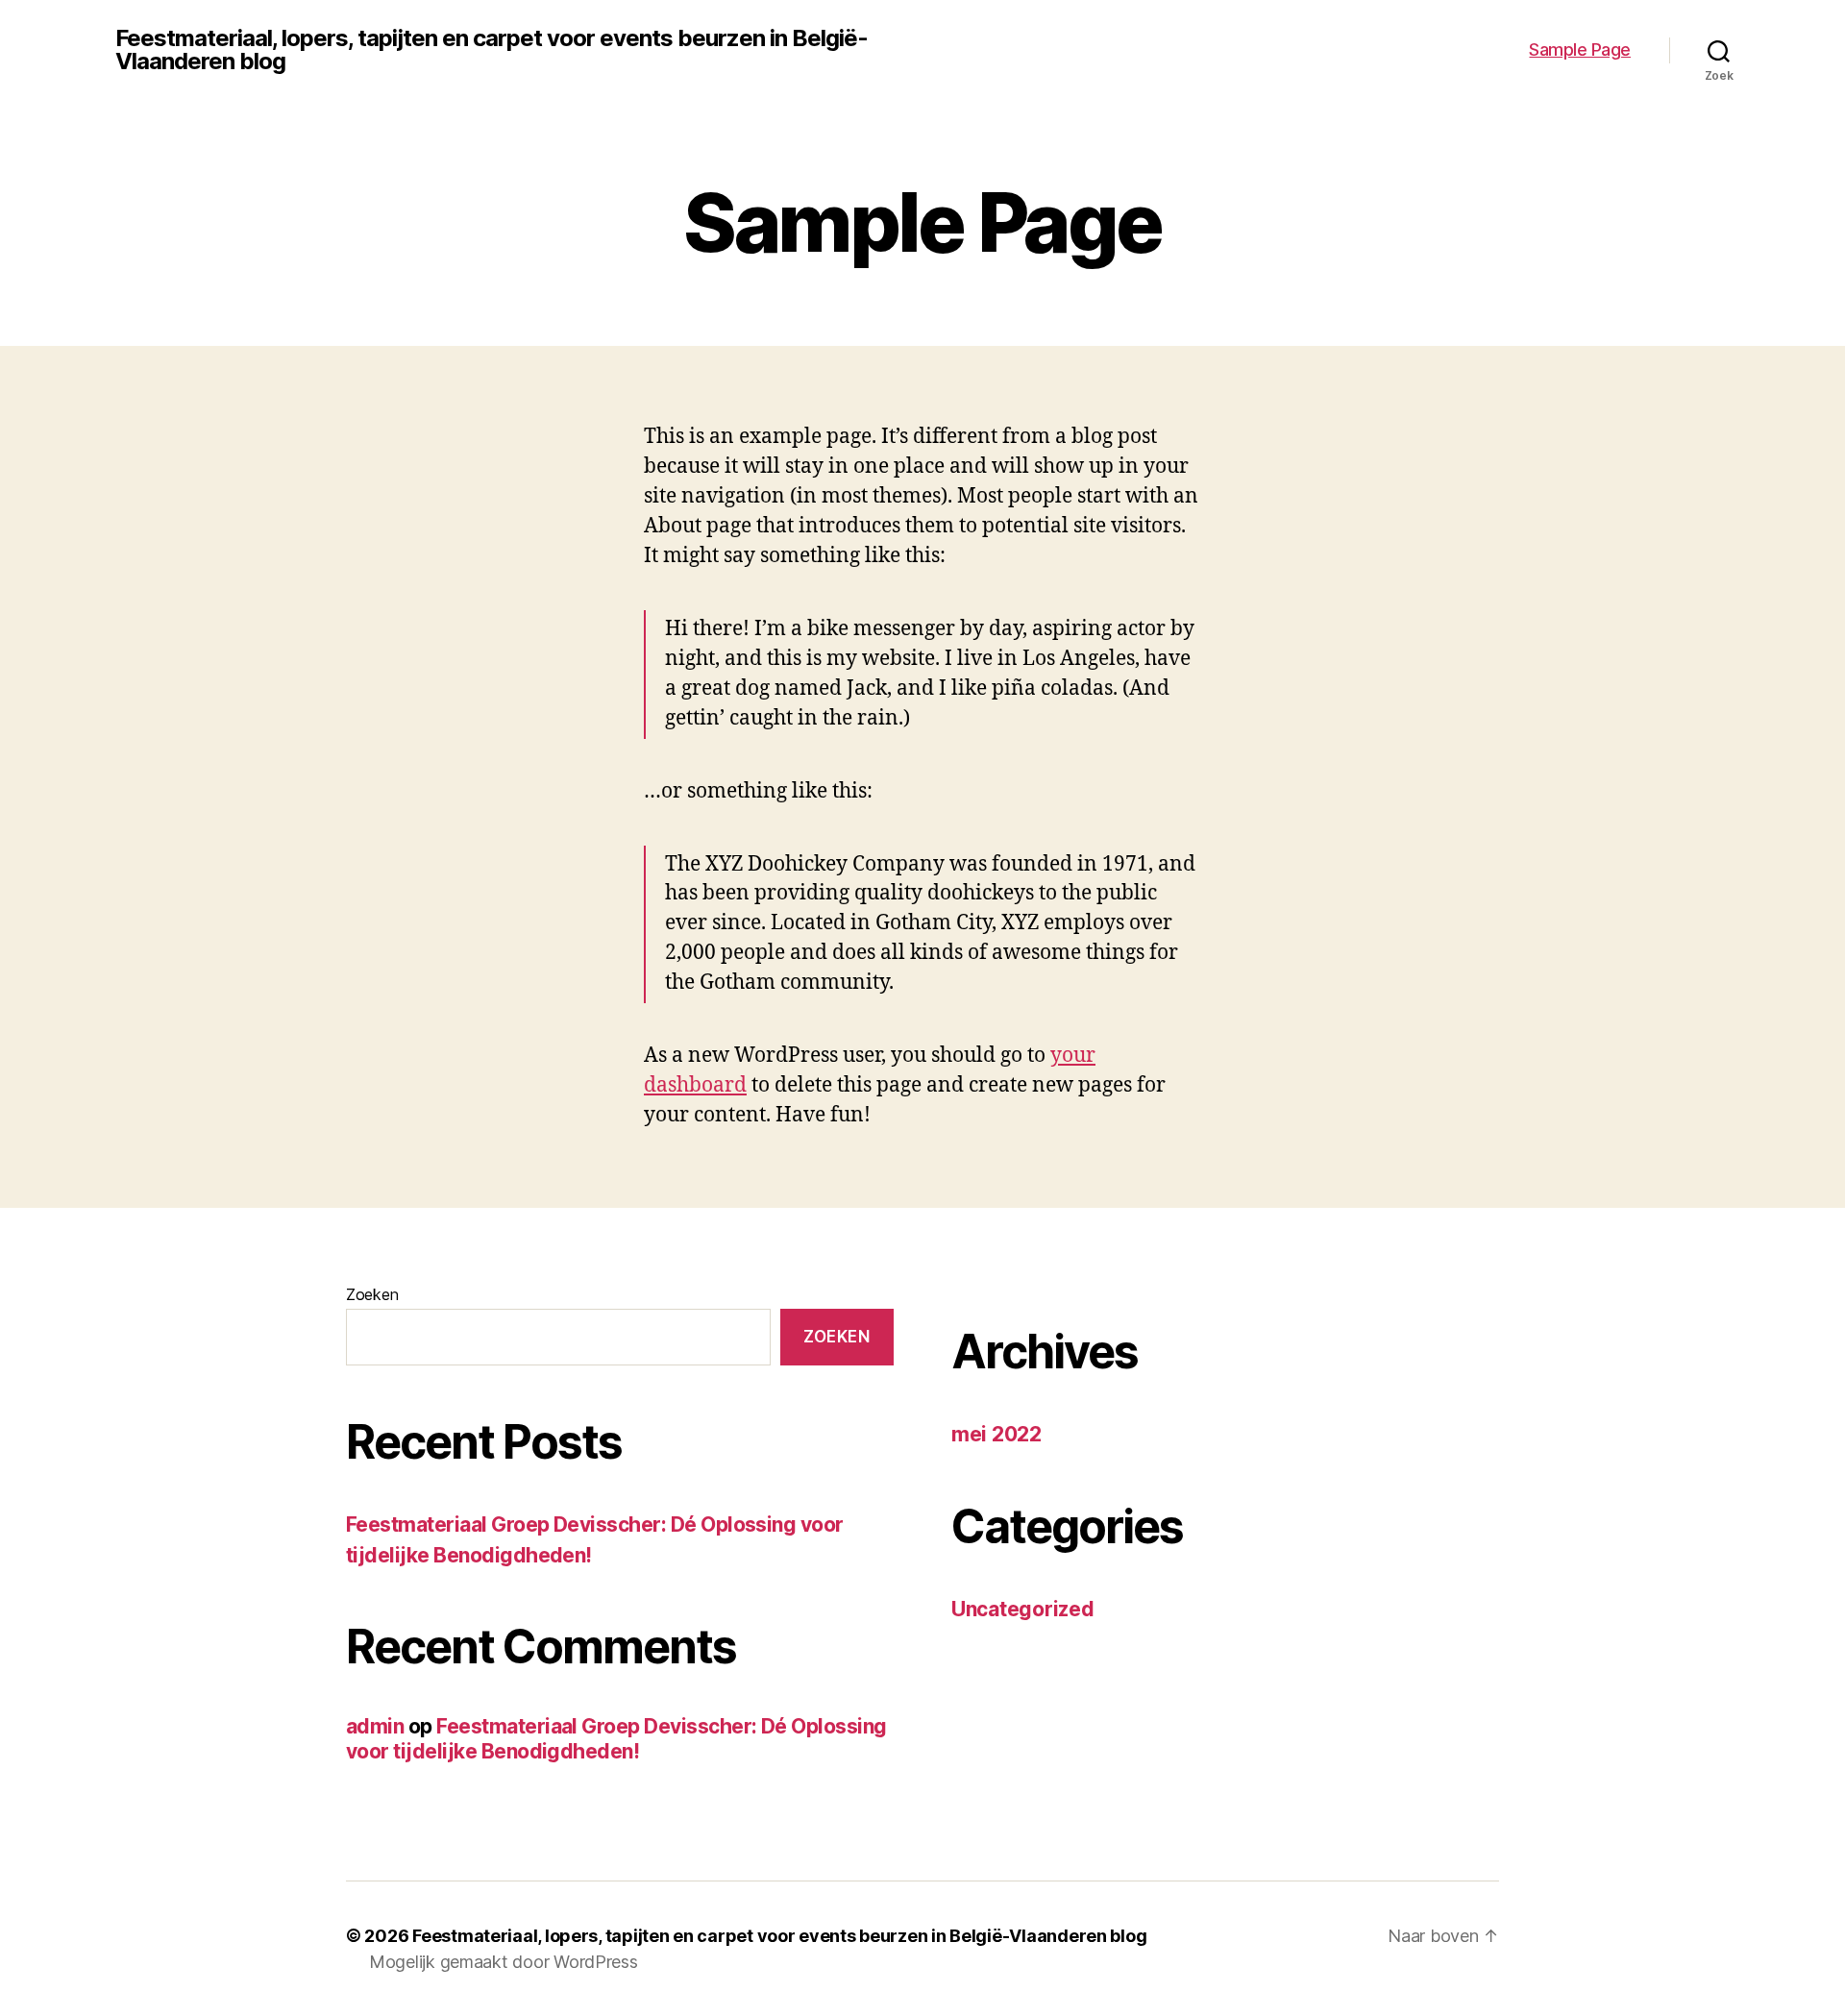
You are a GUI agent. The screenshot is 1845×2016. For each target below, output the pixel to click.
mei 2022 (996, 1434)
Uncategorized (1023, 1609)
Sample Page (1580, 49)
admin (375, 1726)
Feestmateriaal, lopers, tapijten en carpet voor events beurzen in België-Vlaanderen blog (492, 50)
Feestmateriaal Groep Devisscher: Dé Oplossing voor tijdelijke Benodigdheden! (616, 1739)
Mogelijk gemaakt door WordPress (504, 1962)
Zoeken (372, 1294)
